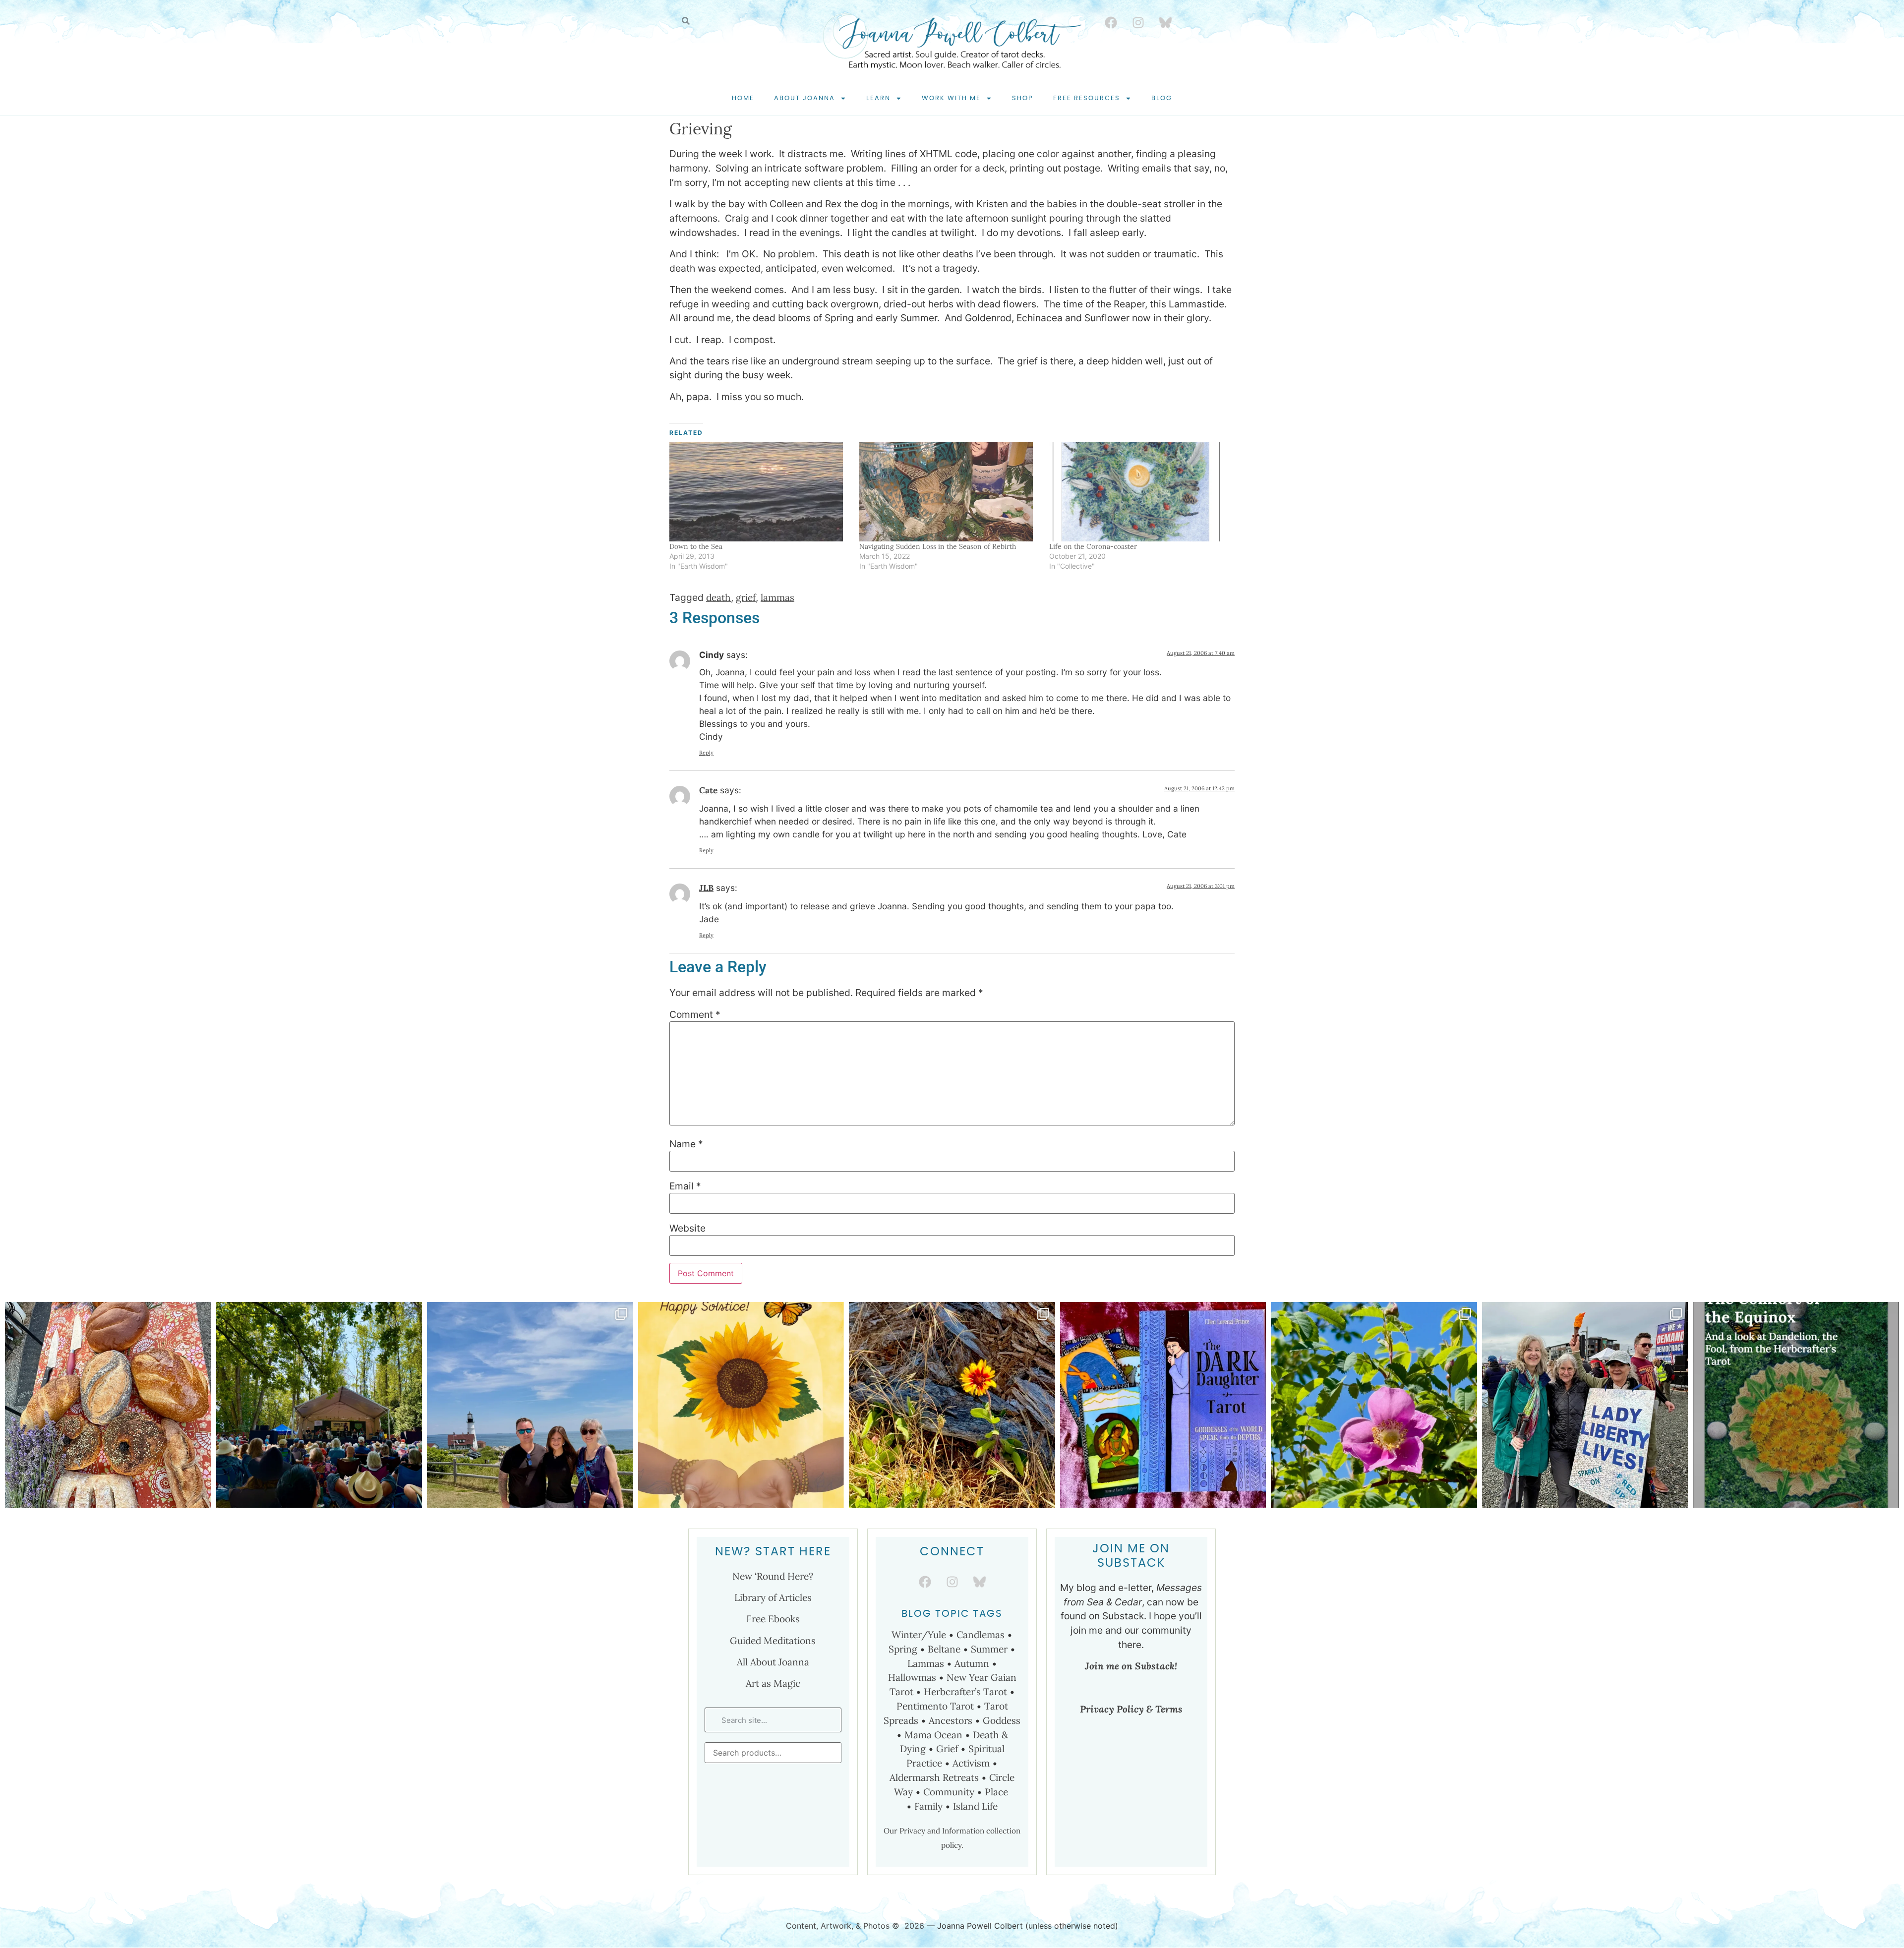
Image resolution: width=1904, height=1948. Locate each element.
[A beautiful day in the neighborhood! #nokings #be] (1585, 1405)
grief (746, 597)
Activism (971, 1763)
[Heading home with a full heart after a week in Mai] (530, 1405)
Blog (1162, 98)
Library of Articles (773, 1597)
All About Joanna (773, 1662)
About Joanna (804, 98)
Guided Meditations (773, 1641)
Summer (989, 1649)
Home (743, 98)
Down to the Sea (696, 546)
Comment (695, 1015)
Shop (1023, 98)
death (718, 597)
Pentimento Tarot (935, 1706)
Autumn (972, 1663)
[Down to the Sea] (759, 492)
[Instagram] (1138, 22)
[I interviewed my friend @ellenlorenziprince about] (1163, 1405)
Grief (947, 1749)
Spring (903, 1649)
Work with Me (951, 98)
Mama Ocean (933, 1735)
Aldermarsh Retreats (934, 1777)
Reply (706, 753)
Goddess (1002, 1720)
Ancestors (951, 1720)
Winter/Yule (919, 1635)
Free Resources (1087, 98)
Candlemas (981, 1635)
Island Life (975, 1806)
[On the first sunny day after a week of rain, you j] (952, 1405)
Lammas (926, 1663)
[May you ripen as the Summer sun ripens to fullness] (741, 1405)
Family (928, 1806)
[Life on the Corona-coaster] (1139, 492)
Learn (878, 98)
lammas (777, 597)
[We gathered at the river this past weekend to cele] (108, 1405)
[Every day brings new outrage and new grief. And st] (1374, 1405)
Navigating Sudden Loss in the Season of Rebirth (938, 546)
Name (686, 1144)
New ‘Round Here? (773, 1576)
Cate (708, 790)
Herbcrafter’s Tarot (965, 1692)
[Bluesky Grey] (1165, 22)
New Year (967, 1677)
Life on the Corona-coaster (1093, 546)
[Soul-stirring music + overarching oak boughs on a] (319, 1405)
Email (685, 1186)
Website (687, 1228)
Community (949, 1792)
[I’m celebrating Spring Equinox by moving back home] (1796, 1405)
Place (998, 1792)
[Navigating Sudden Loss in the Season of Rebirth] (949, 492)
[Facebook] (1111, 22)
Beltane (944, 1649)
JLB (706, 888)
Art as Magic (773, 1683)
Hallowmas (912, 1677)
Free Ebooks (773, 1619)
